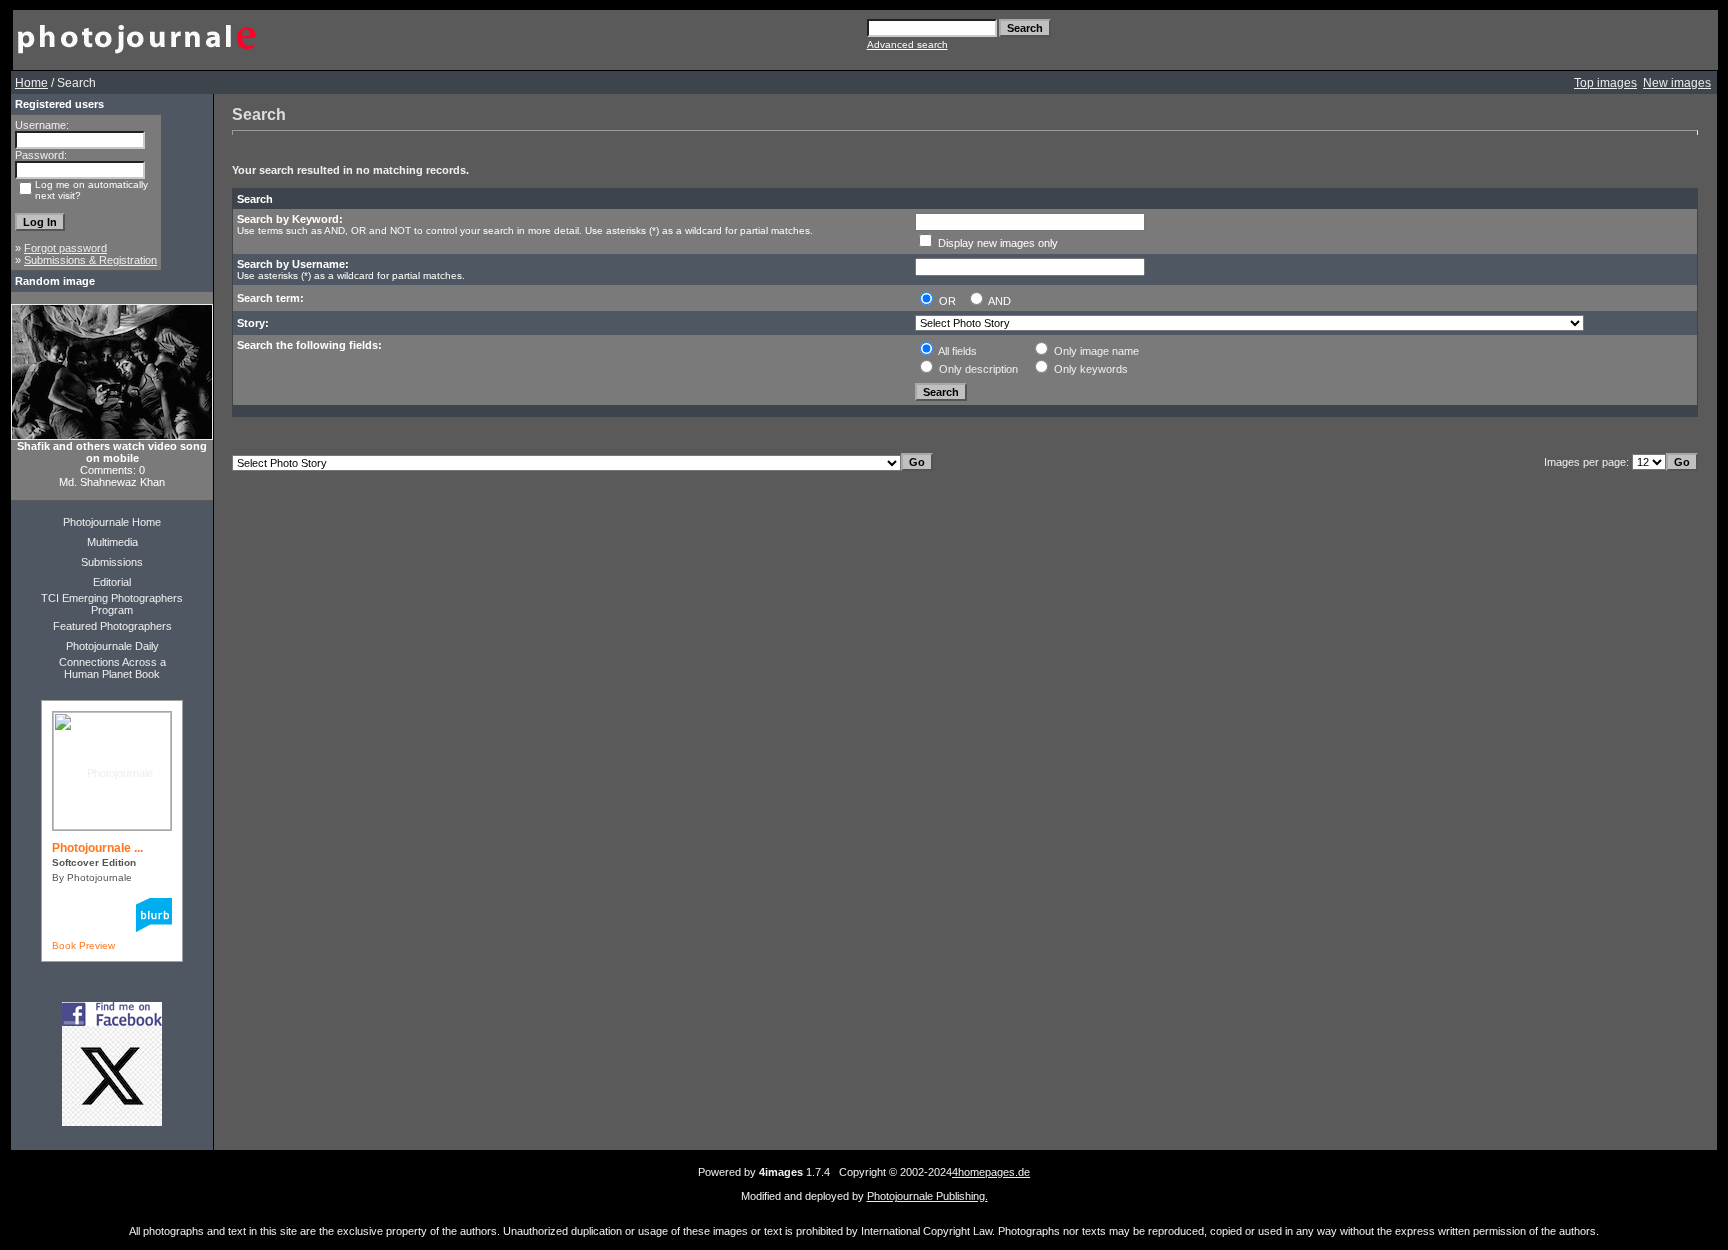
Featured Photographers (112, 626)
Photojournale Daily (112, 646)
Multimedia (112, 542)
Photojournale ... (97, 848)
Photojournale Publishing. (927, 1196)
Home (31, 83)
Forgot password (65, 248)
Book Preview (83, 945)
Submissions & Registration (90, 260)
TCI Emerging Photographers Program (112, 604)
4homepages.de (991, 1172)
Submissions (112, 562)
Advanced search (907, 44)
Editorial (112, 582)
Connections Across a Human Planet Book (112, 668)
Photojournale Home (112, 522)
